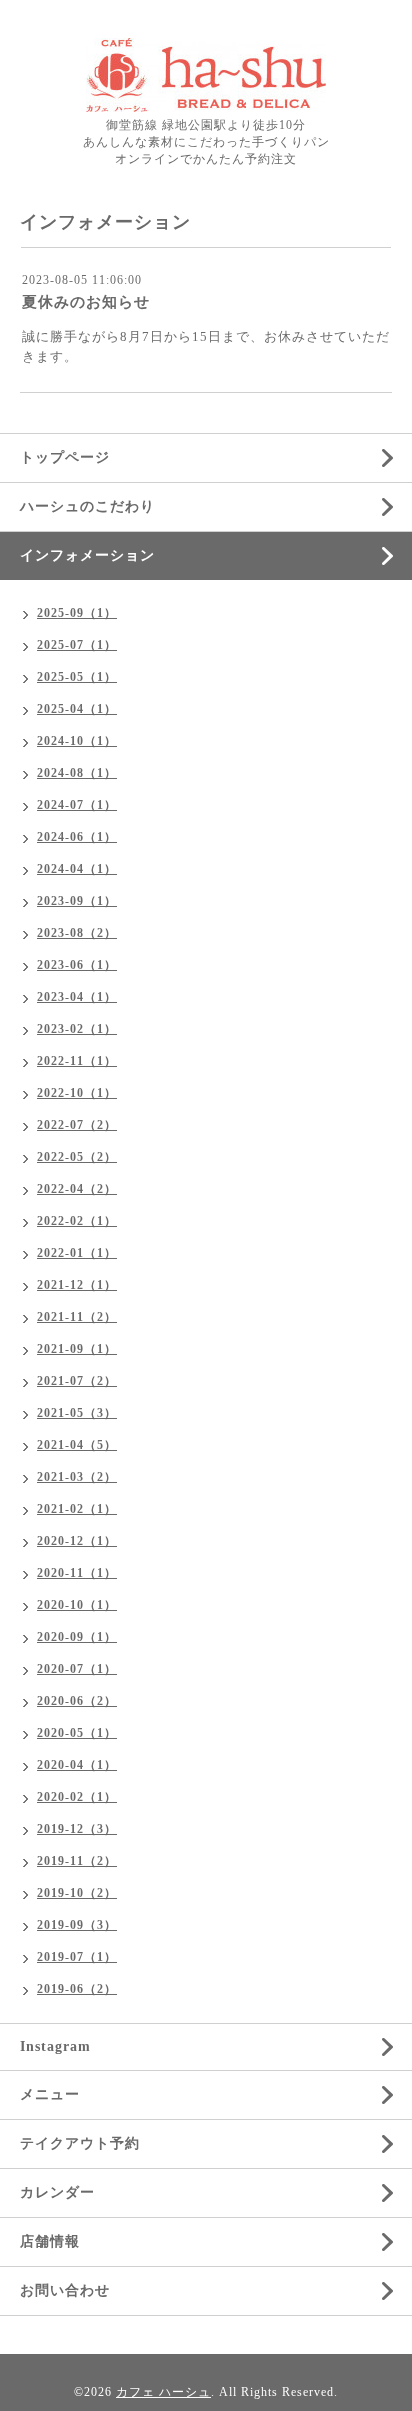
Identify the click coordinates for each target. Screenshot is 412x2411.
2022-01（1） (77, 1253)
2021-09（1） (77, 1349)
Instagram (55, 2046)
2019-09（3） (77, 1925)
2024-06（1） (77, 837)
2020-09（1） (77, 1637)
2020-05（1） (77, 1733)
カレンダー (57, 2192)
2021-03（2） (77, 1477)
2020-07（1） (77, 1669)
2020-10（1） (77, 1605)
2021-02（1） (77, 1509)
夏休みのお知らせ (86, 302)
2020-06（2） (77, 1701)
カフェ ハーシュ (163, 2392)
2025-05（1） (77, 677)
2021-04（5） (77, 1445)
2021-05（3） (77, 1413)
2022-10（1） (77, 1093)
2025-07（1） (77, 645)
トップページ (65, 457)
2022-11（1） (77, 1061)
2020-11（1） (77, 1573)
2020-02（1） (77, 1797)
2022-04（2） (77, 1189)
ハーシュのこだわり (87, 506)
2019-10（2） (77, 1893)
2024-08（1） (77, 773)
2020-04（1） (77, 1765)
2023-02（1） (77, 1029)
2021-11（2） (77, 1317)
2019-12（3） (77, 1829)
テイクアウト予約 (80, 2143)
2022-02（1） (77, 1221)
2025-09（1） (77, 613)
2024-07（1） (77, 805)
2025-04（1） (77, 709)
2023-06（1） (77, 965)
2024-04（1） (77, 869)
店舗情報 (50, 2241)
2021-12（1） (77, 1285)
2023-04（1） (77, 997)
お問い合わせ (65, 2290)
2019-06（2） (77, 1989)
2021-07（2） (77, 1381)
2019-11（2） (77, 1861)
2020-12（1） (77, 1541)
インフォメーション (87, 555)
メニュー (50, 2094)
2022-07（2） (77, 1125)
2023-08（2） (77, 933)
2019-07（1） (77, 1957)
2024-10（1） (77, 741)
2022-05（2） (77, 1157)
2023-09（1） (77, 901)
